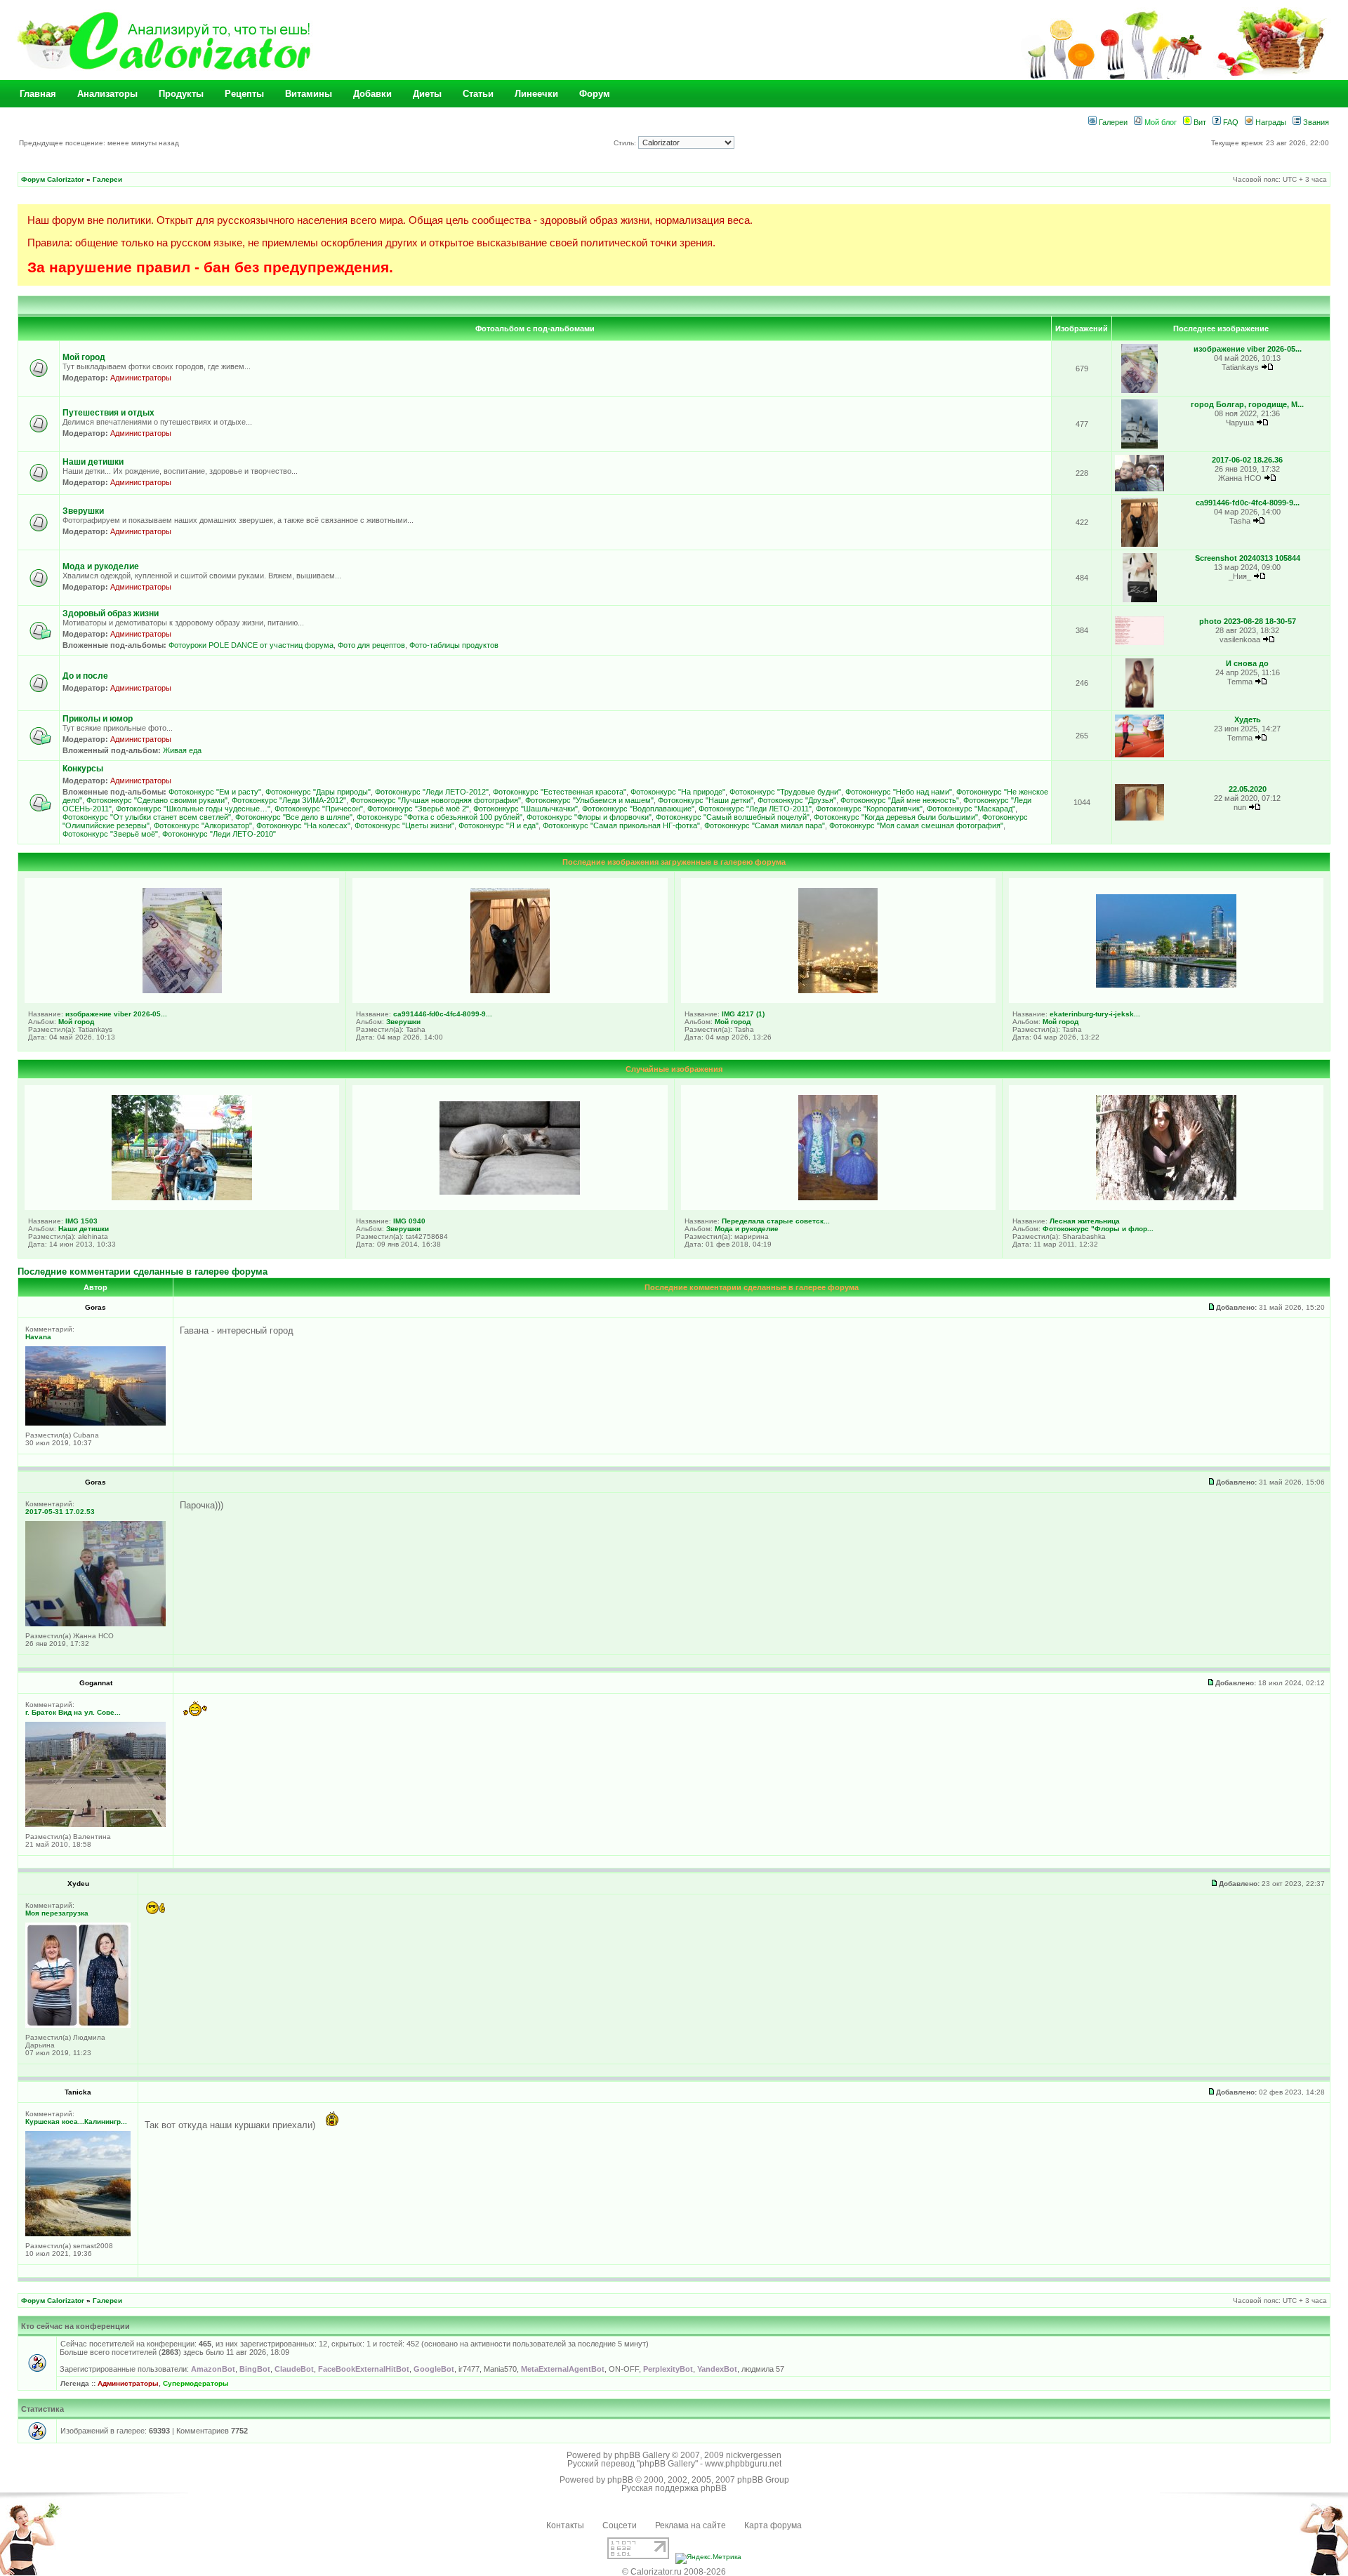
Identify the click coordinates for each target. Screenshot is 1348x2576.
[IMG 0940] (510, 1192)
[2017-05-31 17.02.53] (95, 1624)
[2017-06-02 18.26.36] (1139, 489)
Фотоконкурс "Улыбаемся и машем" (589, 800)
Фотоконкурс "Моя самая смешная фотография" (916, 825)
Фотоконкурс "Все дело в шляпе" (294, 817)
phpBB (620, 2480)
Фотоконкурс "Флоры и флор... (1098, 1229)
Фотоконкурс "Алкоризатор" (203, 825)
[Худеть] (1139, 755)
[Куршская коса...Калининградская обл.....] (78, 2234)
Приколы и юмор (98, 719)
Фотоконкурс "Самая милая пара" (765, 825)
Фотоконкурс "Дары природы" (318, 792)
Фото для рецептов (371, 645)
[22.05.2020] (1139, 818)
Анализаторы (107, 94)
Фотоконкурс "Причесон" (319, 809)
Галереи (1112, 122)
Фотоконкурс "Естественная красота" (560, 792)
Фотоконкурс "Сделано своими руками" (157, 800)
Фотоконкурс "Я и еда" (498, 825)
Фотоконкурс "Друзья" (797, 800)
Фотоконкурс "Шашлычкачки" (526, 809)
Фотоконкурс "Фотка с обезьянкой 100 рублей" (440, 817)
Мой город (84, 357)
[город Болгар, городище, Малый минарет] (1140, 446)
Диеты (427, 94)
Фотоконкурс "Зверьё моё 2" (418, 809)
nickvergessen (754, 2455)
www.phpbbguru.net (743, 2464)
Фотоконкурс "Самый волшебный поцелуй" (733, 817)
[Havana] (95, 1423)
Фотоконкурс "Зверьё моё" (110, 834)
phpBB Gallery (642, 2455)
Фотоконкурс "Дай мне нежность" (900, 800)
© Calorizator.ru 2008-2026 (674, 2572)
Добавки (372, 94)
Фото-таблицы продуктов (454, 645)
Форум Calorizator (53, 179)
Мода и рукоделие (101, 566)
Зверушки (83, 511)
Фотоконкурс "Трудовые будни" (785, 792)
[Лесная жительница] (1166, 1197)
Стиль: (626, 143)
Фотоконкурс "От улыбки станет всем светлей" (147, 817)
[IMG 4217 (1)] (838, 990)
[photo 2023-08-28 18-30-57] (1139, 643)
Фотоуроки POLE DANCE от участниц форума (251, 645)
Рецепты (244, 94)
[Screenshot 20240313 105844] (1140, 600)
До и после (85, 676)
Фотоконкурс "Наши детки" (706, 800)
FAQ (1230, 122)
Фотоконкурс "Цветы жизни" (404, 825)
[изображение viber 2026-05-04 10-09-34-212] (1140, 391)
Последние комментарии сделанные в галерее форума (143, 1272)
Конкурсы (83, 769)
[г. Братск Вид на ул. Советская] (95, 1825)
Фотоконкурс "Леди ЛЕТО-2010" (219, 834)
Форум (595, 94)
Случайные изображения (674, 1069)
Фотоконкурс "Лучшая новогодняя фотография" (436, 800)
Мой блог (1159, 122)
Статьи (478, 94)
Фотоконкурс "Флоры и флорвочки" (589, 817)
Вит (1199, 122)
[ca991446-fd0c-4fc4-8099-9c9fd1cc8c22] (1140, 544)
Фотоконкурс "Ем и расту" (215, 792)
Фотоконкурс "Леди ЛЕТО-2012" (432, 792)
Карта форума (773, 2525)
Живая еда (182, 750)
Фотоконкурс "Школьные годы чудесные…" (193, 809)
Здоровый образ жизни (111, 613)
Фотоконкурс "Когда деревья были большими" (896, 817)
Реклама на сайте (690, 2525)
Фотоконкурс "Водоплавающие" (638, 809)
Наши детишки (93, 462)
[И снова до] (1139, 705)
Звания (1315, 122)
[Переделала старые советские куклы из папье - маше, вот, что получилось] (838, 1197)
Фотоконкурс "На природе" (678, 792)
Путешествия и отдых (108, 413)
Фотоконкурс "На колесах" (303, 825)
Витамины (309, 94)
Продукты (181, 94)
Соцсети (620, 2525)
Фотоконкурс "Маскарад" (971, 809)
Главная (38, 94)
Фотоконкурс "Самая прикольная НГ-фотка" (621, 825)
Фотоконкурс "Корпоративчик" (869, 809)
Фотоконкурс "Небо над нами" (899, 792)
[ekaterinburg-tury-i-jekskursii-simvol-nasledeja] (1166, 985)
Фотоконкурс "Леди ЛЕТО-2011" (755, 809)
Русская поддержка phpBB (674, 2488)
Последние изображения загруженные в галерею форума (674, 862)
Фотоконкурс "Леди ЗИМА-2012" (289, 800)
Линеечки (536, 94)
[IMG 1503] (182, 1197)
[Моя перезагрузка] (78, 2025)
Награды (1270, 122)
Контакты (565, 2525)
